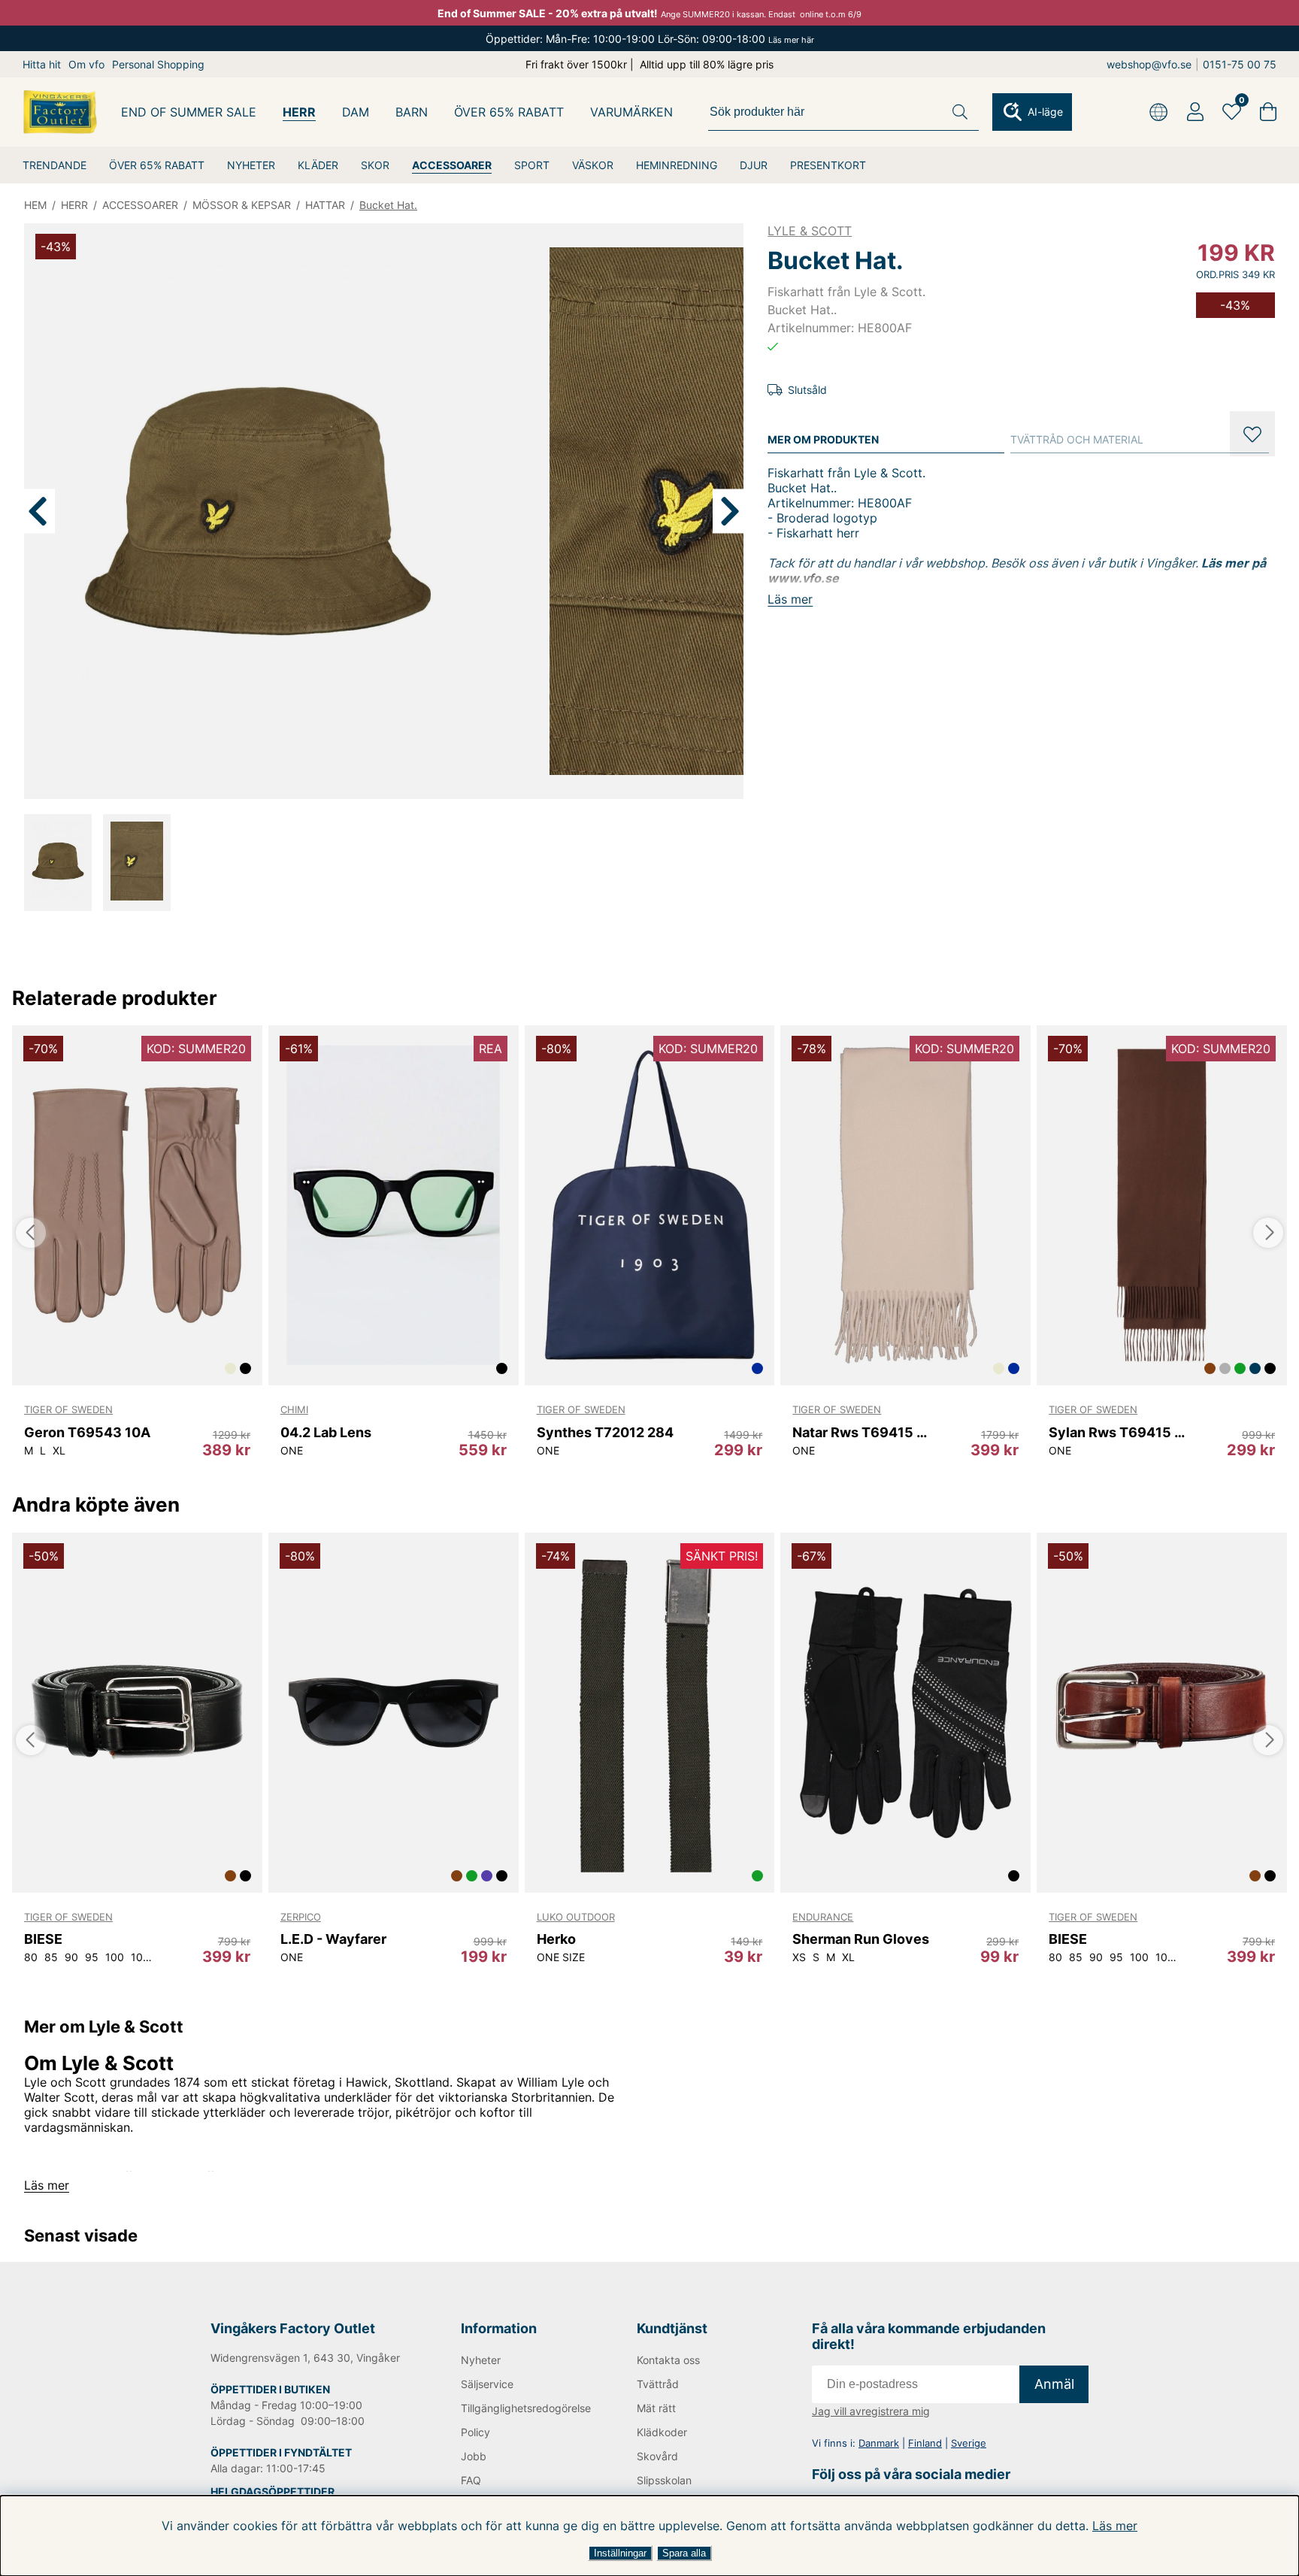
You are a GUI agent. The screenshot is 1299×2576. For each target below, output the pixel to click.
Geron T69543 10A (87, 1432)
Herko (556, 1939)
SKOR (375, 165)
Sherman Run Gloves (861, 1939)
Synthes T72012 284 (605, 1432)
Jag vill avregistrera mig (871, 2411)
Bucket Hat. (388, 205)
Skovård (657, 2456)
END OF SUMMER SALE (189, 112)
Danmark (879, 2443)
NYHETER (251, 165)
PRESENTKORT (828, 165)
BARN (412, 112)
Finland (925, 2443)
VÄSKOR (593, 165)
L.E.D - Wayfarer (333, 1939)
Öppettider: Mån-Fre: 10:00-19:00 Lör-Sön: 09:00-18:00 (650, 39)
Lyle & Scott (810, 231)
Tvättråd (658, 2384)
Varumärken (631, 112)
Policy (475, 2432)
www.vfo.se (803, 578)
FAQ (471, 2480)
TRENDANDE (55, 165)
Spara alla (684, 2553)
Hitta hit (42, 64)
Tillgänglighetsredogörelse (524, 2408)
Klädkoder (662, 2432)
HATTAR (325, 205)
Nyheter (481, 2360)
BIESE (43, 1939)
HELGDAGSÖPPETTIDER (273, 2491)
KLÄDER (318, 165)
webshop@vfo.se (1149, 64)
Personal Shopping (158, 64)
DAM (356, 112)
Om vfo (86, 64)
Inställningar (620, 2553)
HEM (35, 205)
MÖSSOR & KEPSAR (242, 205)
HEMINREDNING (677, 165)
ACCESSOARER (452, 165)
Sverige (969, 2443)
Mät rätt (656, 2408)
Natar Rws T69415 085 (864, 1432)
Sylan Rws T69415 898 (1120, 1432)
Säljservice (487, 2384)
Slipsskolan (664, 2480)
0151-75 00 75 (1240, 64)
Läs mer (1115, 2526)
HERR (299, 112)
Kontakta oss (668, 2360)
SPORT (532, 165)
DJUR (754, 165)
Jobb (474, 2456)
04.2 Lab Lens (326, 1432)
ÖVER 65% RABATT (157, 165)
